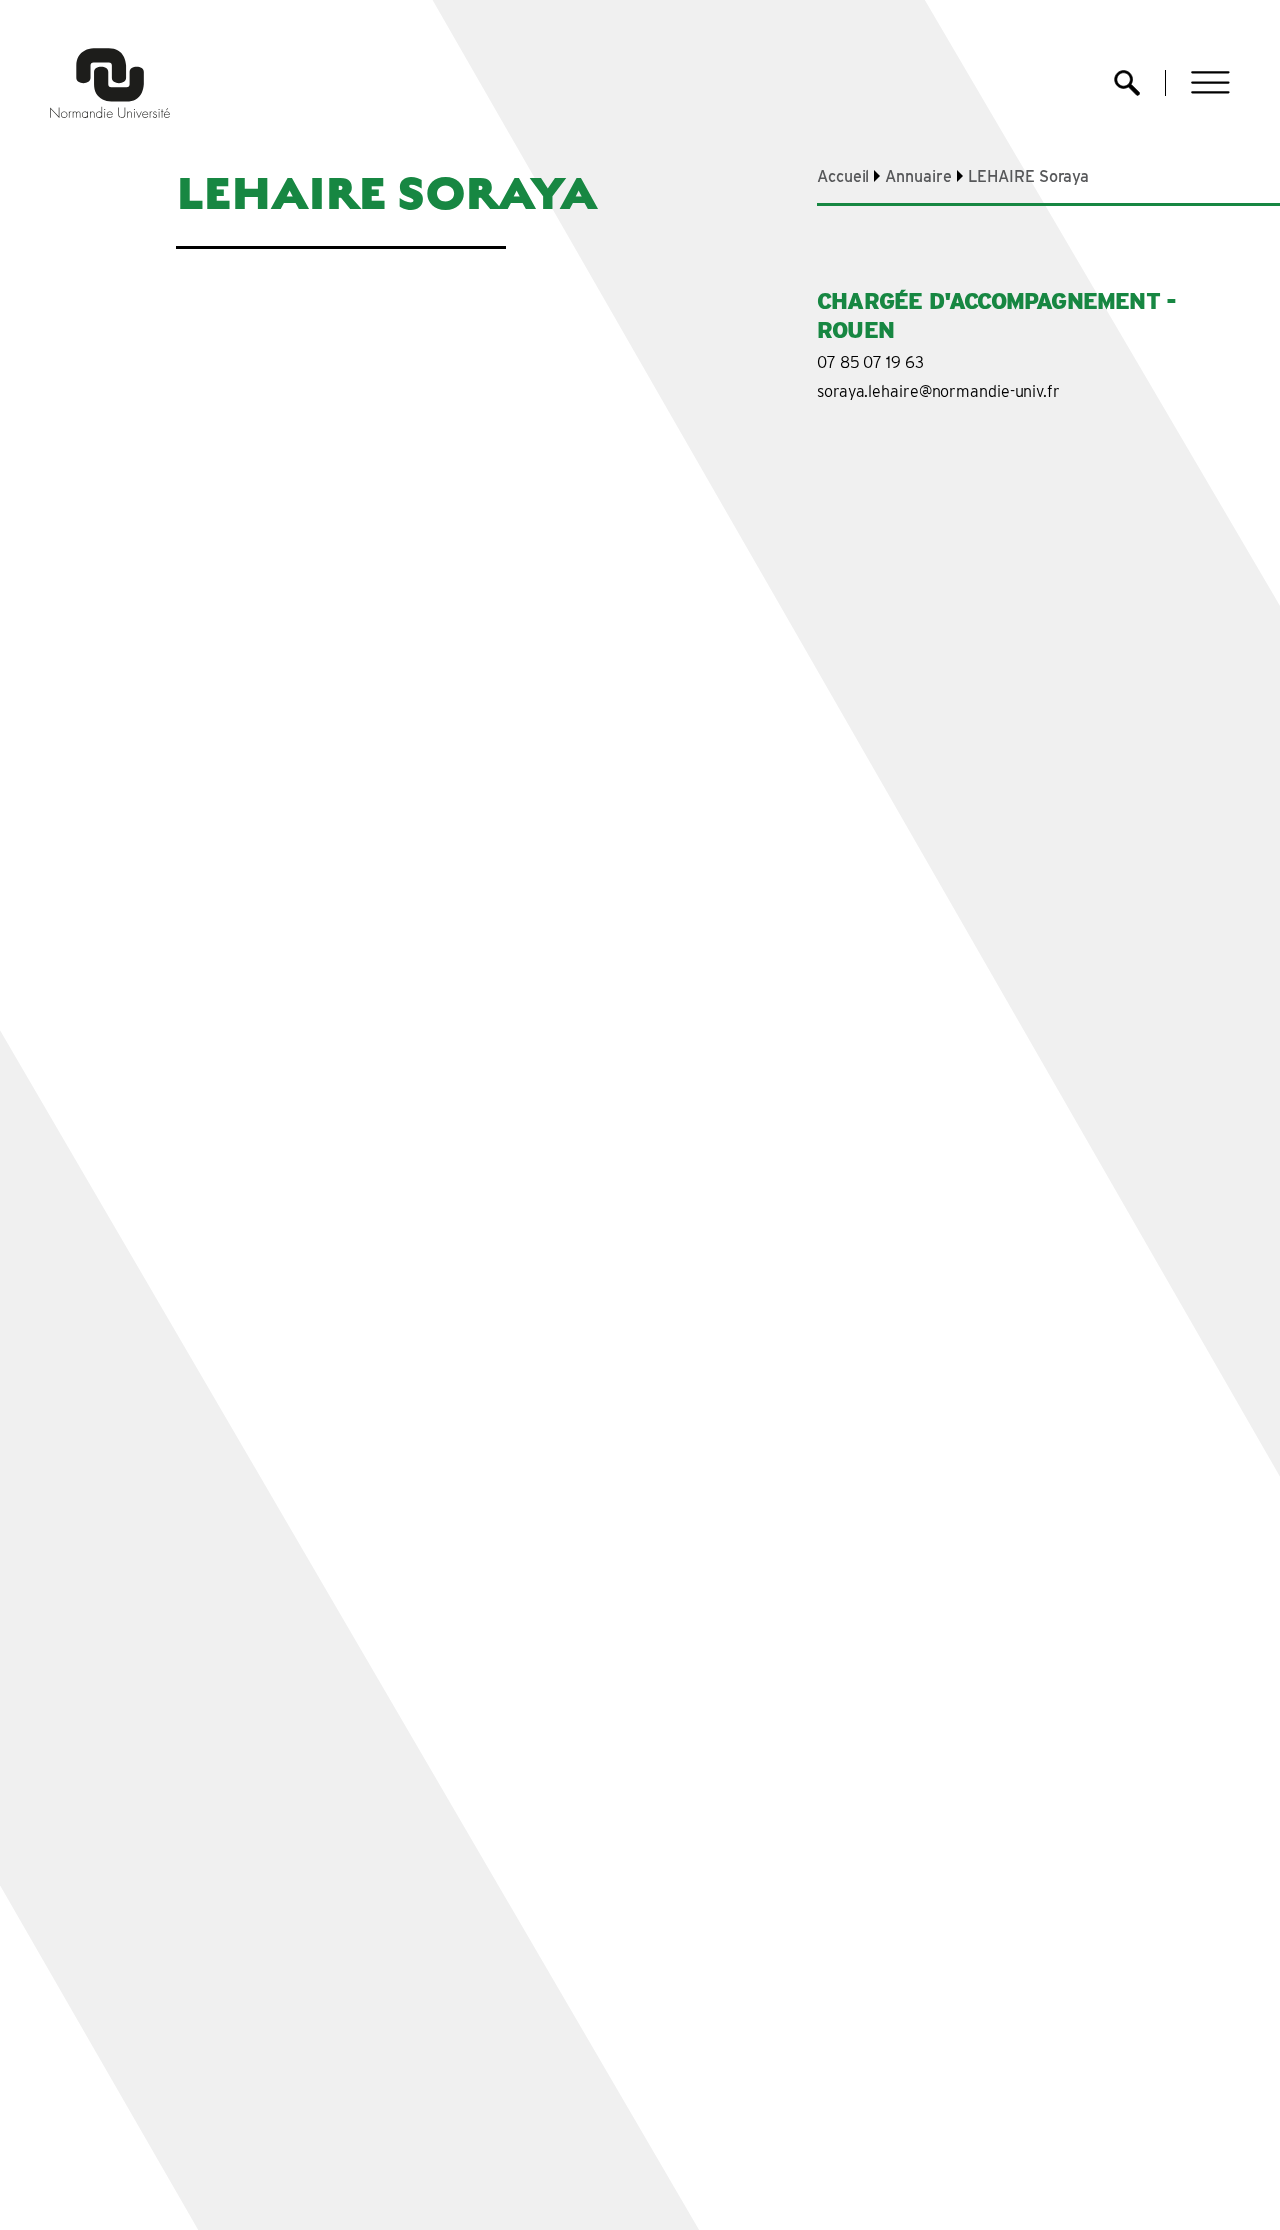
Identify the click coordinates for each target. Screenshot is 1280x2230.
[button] (1210, 82)
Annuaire (918, 176)
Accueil (843, 176)
